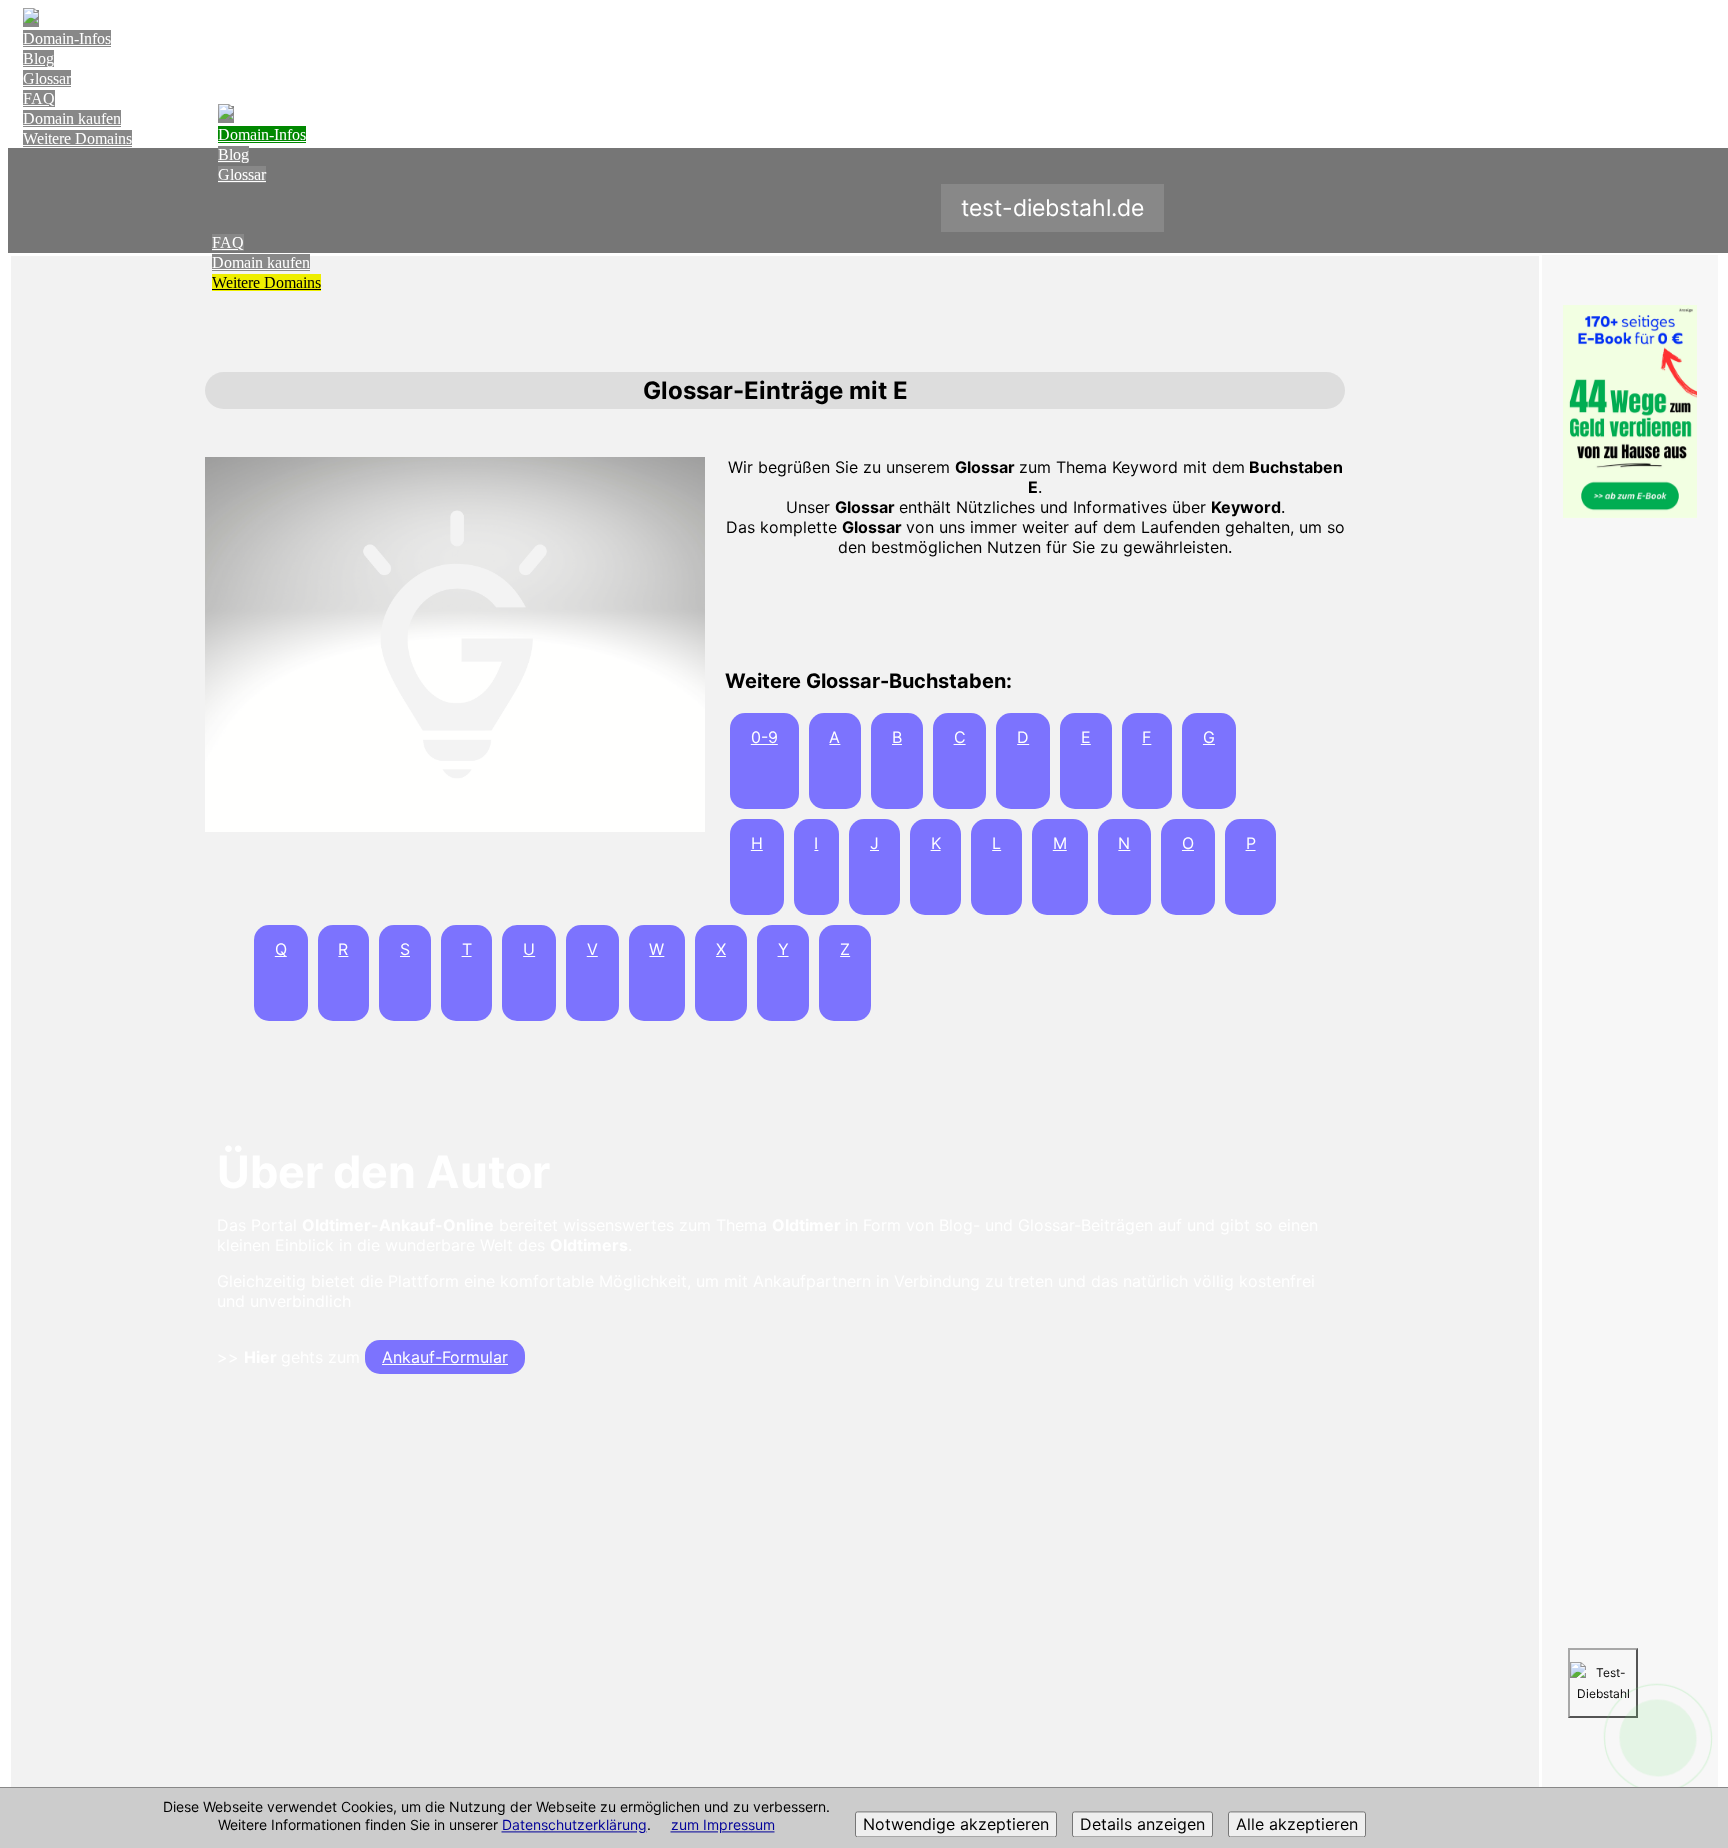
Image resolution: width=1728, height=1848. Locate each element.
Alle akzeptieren (1297, 1825)
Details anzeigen (1142, 1825)
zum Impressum (723, 1825)
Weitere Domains (77, 138)
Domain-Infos (67, 38)
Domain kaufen (72, 118)
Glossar (47, 78)
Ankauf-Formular (445, 1357)
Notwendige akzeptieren (956, 1825)
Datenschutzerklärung (574, 1825)
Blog (38, 58)
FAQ (39, 98)
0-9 (764, 737)
